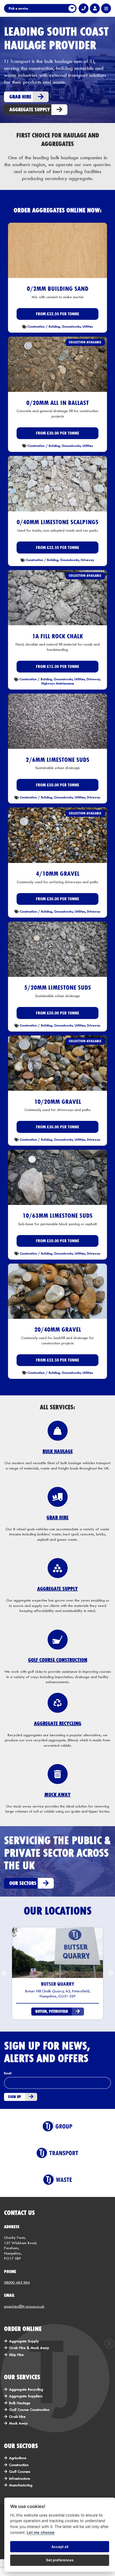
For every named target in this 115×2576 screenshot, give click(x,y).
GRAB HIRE (57, 1517)
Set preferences (60, 2560)
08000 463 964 (17, 2282)
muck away (57, 1795)
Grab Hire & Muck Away (29, 2348)
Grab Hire (17, 2416)
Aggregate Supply (24, 2341)
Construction (19, 2465)
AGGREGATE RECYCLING (58, 1723)
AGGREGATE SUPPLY (57, 1589)
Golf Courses (20, 2471)
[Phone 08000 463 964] (84, 8)
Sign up (15, 2097)
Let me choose (41, 2532)
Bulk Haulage (20, 2403)
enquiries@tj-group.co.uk (24, 2306)
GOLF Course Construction (58, 1660)
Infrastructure (20, 2478)
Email (8, 2073)
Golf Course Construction (29, 2410)
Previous (4, 1973)
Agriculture (18, 2458)
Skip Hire (16, 2355)
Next (111, 1973)
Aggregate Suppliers (26, 2396)
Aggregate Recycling (26, 2389)
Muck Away (18, 2423)
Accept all (60, 2547)
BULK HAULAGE (58, 1451)
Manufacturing (21, 2485)
